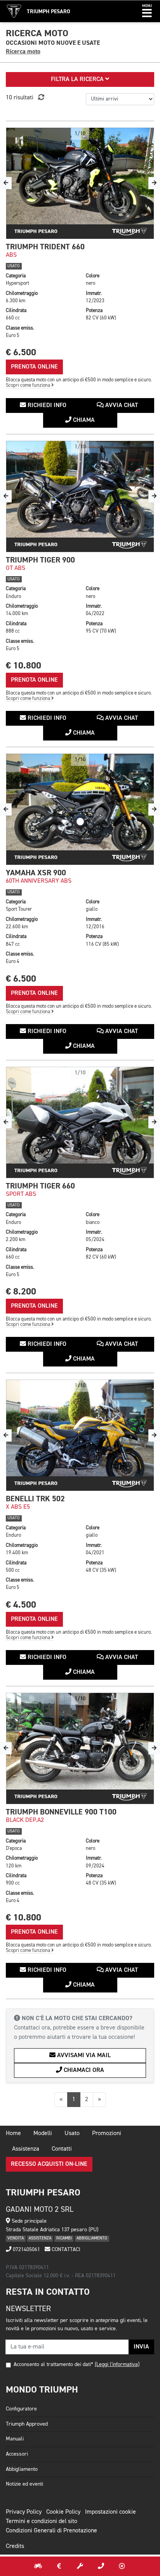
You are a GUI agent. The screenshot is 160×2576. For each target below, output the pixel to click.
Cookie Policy (63, 2512)
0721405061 (26, 2250)
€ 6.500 (21, 352)
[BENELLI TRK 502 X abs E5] (80, 1435)
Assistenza (26, 2149)
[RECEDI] (122, 2566)
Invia (141, 2347)
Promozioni (107, 2133)
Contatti (62, 2149)
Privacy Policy (24, 2512)
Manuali (15, 2439)
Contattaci (65, 2250)
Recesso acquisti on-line (49, 2164)
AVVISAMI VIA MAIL (83, 2056)
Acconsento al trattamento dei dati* (53, 2364)
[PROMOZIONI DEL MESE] (59, 2566)
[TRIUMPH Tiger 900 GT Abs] (80, 496)
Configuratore (21, 2409)
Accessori (17, 2454)
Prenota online (34, 367)
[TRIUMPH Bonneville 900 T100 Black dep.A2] (80, 1748)
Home (13, 2133)
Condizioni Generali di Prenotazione (51, 2531)
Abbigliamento (22, 2469)
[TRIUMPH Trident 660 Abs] (80, 183)
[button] (147, 11)
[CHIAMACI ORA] (101, 2566)
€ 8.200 (21, 1292)
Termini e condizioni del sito (42, 2521)
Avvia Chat (121, 406)
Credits (15, 2546)
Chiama (83, 420)
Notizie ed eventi (24, 2484)
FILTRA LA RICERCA (78, 79)
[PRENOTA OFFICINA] (80, 2566)
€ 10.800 (23, 666)
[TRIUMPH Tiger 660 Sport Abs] (80, 1122)
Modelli (43, 2133)
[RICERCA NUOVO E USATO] (38, 2566)
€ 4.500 (21, 1605)
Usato (72, 2133)
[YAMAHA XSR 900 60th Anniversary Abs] (80, 809)
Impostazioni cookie (110, 2512)
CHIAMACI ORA (83, 2070)
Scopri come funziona (29, 385)
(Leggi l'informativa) (117, 2364)
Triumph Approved (27, 2424)
